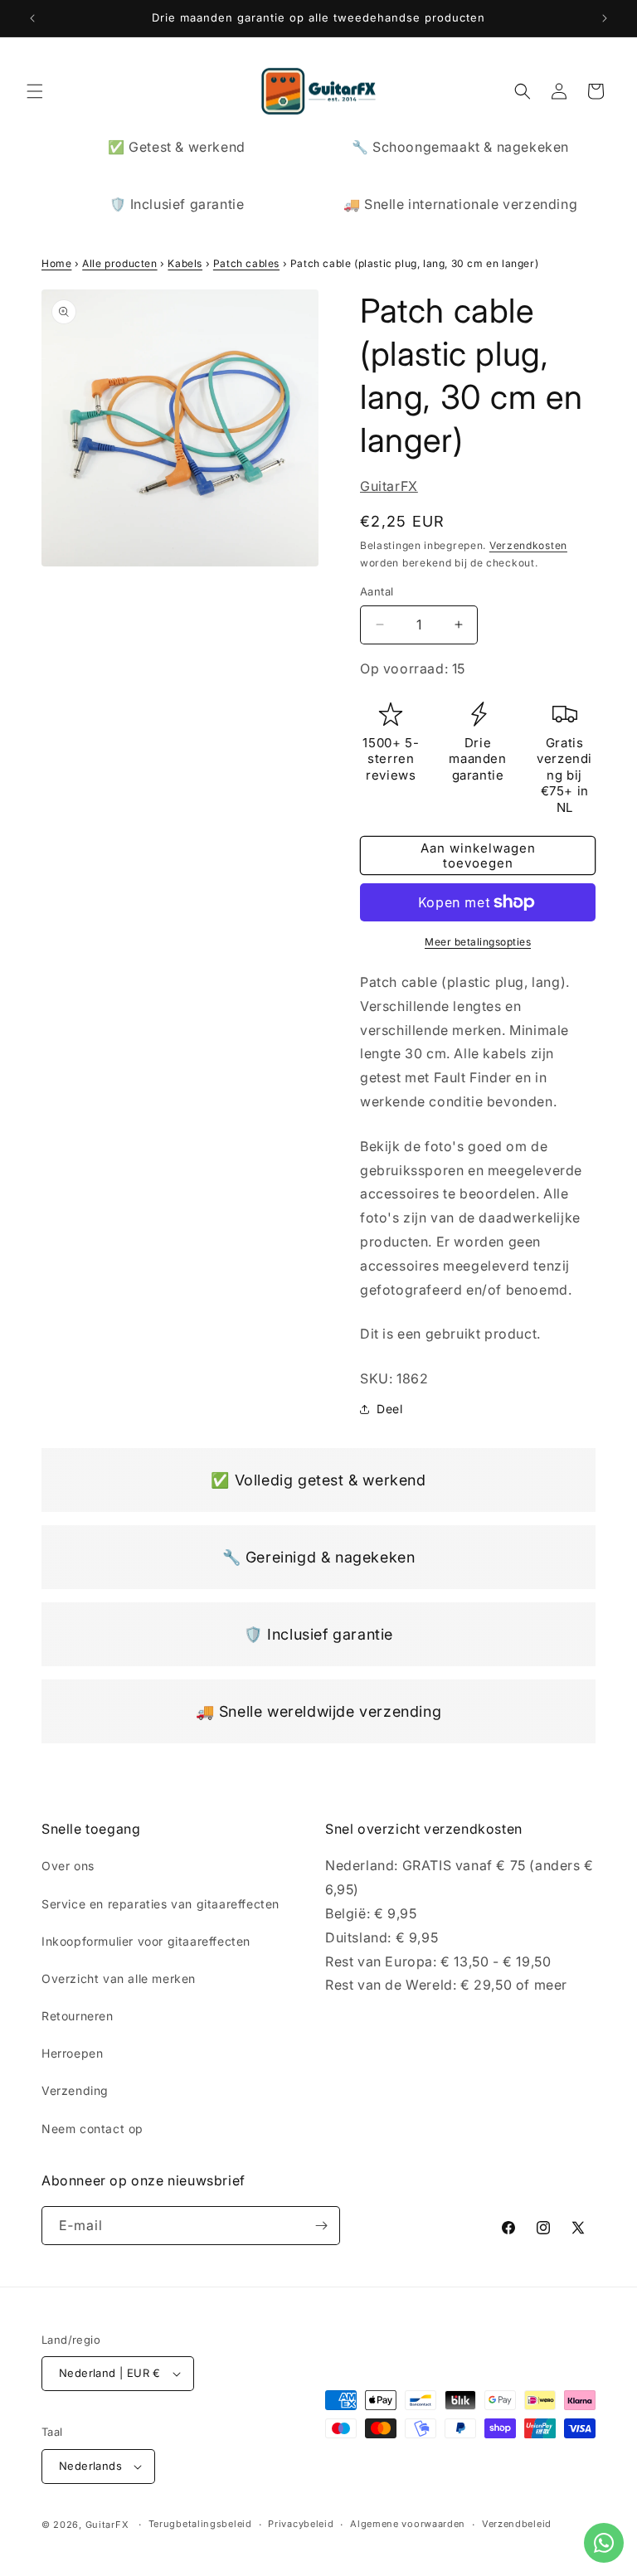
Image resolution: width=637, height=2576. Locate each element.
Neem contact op (92, 2129)
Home (56, 263)
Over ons (68, 1866)
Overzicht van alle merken (119, 1978)
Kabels (185, 263)
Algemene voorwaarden (408, 2524)
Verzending (75, 2090)
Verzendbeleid (517, 2524)
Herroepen (72, 2053)
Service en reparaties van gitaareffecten (160, 1904)
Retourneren (78, 2016)
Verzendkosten (528, 545)
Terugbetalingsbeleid (200, 2524)
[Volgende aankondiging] (605, 18)
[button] (35, 91)
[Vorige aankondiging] (32, 18)
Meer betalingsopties (478, 942)
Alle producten (119, 263)
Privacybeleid (301, 2524)
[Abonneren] (321, 2226)
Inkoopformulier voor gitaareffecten (146, 1941)
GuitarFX (389, 486)
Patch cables (246, 263)
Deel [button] (389, 1409)
